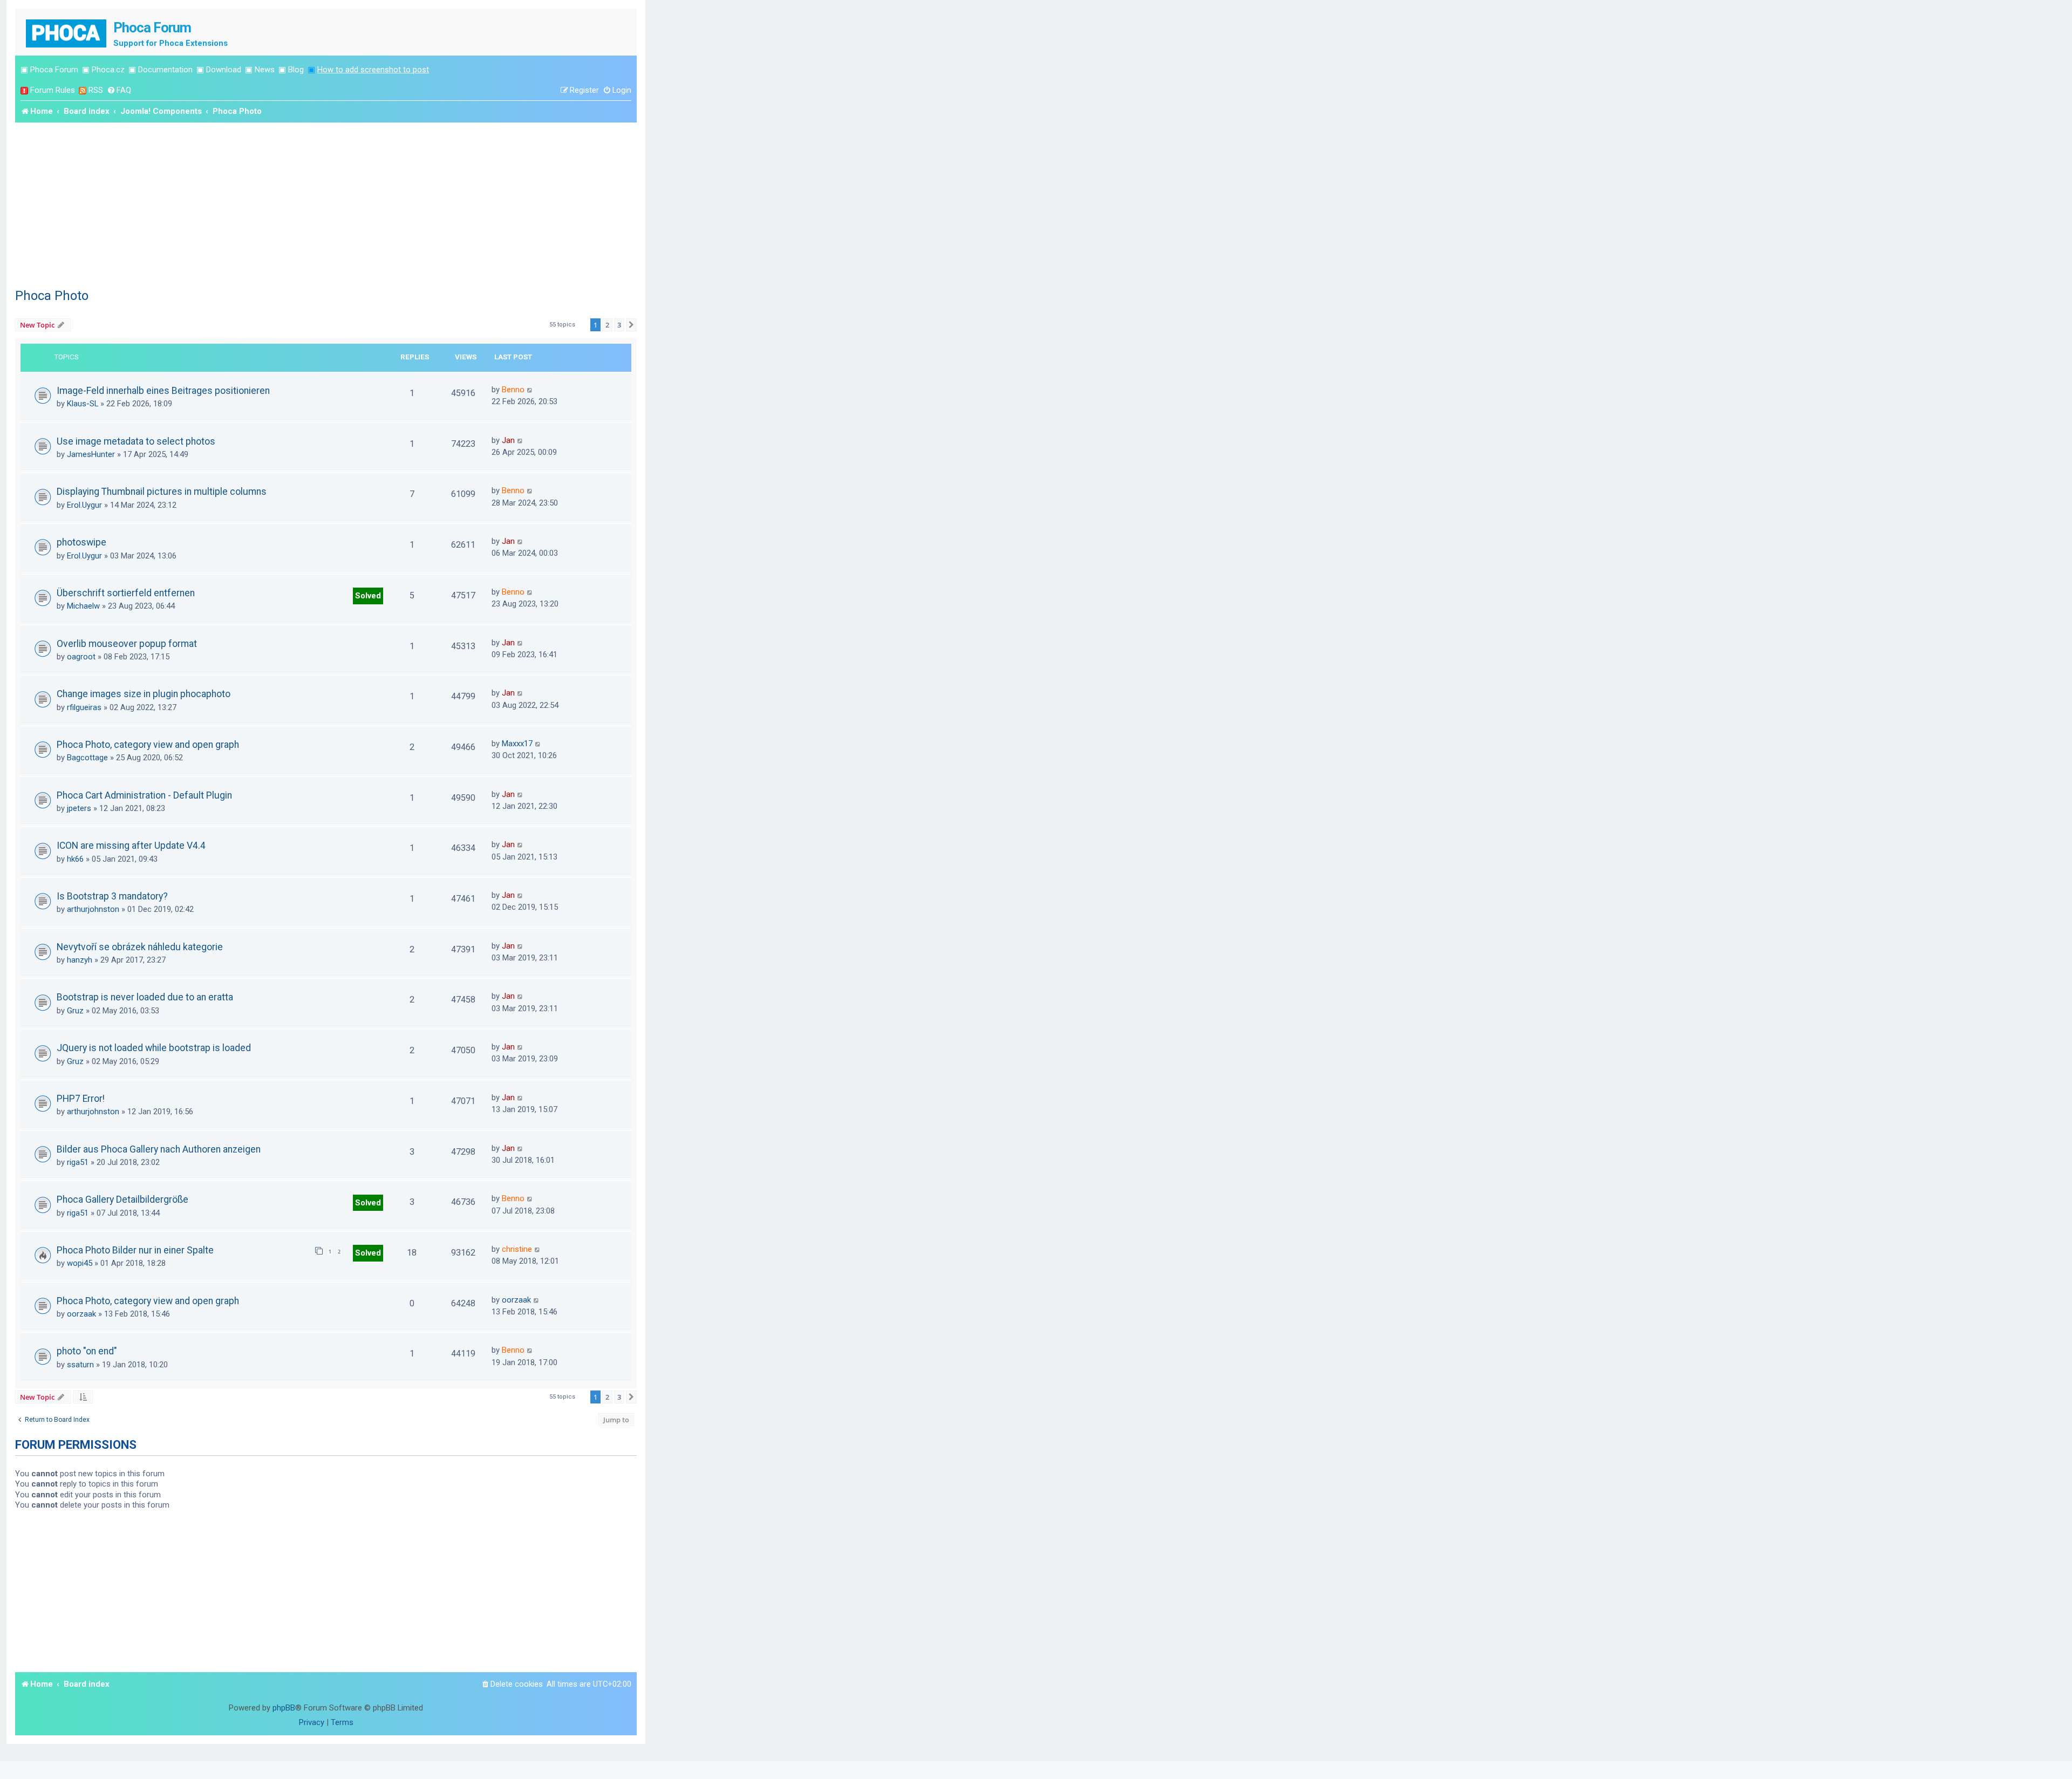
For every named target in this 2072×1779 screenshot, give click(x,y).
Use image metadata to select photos (136, 441)
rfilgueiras (84, 707)
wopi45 (80, 1263)
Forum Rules (53, 90)
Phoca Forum (54, 70)
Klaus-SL (83, 404)
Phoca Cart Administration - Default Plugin (144, 795)
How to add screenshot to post (373, 70)
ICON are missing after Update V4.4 (131, 846)
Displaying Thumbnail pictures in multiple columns (162, 492)
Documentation (165, 70)
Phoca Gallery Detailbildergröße (122, 1199)
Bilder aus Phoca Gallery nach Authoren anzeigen (159, 1149)
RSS (96, 90)
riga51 (78, 1162)
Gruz (75, 1011)
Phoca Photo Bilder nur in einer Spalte (135, 1250)
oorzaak (81, 1314)
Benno (513, 390)
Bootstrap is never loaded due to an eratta (145, 997)
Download (224, 70)
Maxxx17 (517, 744)
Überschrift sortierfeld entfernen (126, 593)
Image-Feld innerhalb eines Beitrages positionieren (163, 391)
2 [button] (607, 325)
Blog (296, 70)
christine (517, 1249)
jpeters (79, 808)
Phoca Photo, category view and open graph (148, 745)
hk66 (75, 859)
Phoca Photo (52, 296)
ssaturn (80, 1365)
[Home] (67, 32)
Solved (368, 596)
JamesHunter (91, 454)
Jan (508, 440)
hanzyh (80, 960)
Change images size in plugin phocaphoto (144, 694)
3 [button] (619, 325)
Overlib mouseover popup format (127, 644)
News (265, 70)
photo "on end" (87, 1351)
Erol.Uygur (84, 505)
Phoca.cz (108, 70)
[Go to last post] (530, 390)
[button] (631, 325)
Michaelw (83, 606)
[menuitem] (119, 90)
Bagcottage (87, 758)
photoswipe (81, 542)
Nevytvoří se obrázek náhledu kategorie (140, 947)
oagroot (81, 657)
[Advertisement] (326, 203)
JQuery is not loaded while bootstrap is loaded (154, 1048)
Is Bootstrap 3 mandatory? (112, 896)
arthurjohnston (93, 909)
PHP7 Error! (81, 1099)
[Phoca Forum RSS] (83, 90)
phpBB (284, 1708)
